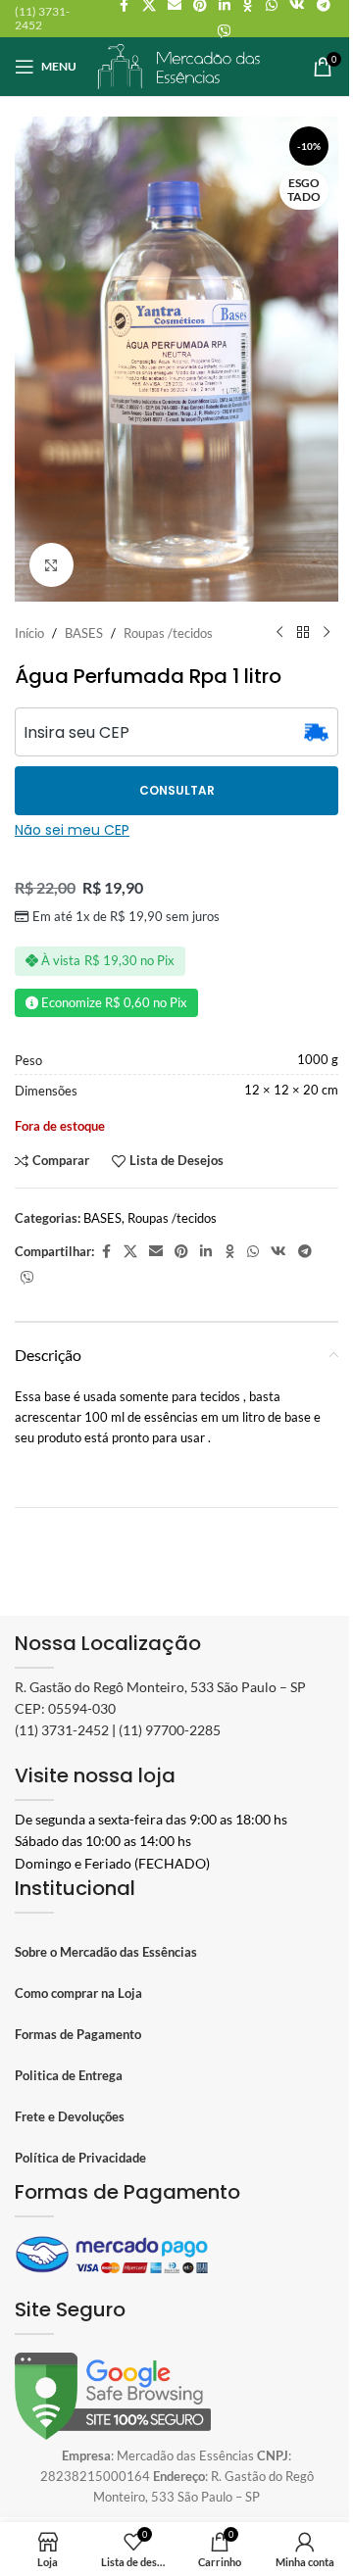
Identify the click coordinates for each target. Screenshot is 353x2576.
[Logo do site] (179, 65)
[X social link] (130, 1252)
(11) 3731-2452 (62, 1730)
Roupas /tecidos (168, 633)
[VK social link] (278, 1252)
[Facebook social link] (106, 1252)
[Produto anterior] (279, 633)
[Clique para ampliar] (51, 565)
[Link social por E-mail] (156, 1252)
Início (29, 633)
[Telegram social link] (305, 1252)
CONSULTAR (177, 790)
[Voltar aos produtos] (303, 633)
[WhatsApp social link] (253, 1252)
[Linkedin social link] (206, 1252)
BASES (84, 633)
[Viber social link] (225, 32)
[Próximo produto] (327, 633)
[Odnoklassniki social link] (229, 1252)
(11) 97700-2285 (170, 1730)
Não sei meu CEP (72, 830)
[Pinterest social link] (181, 1252)
